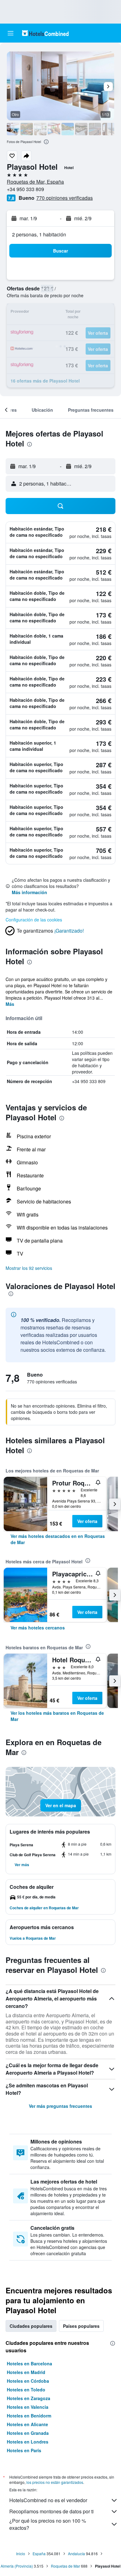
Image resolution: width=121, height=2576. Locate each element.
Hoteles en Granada (28, 2433)
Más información (29, 892)
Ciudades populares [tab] (31, 2326)
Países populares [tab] (81, 2326)
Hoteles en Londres (28, 2442)
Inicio (21, 2554)
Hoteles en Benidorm (29, 2416)
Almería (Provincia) (17, 2566)
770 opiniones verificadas (65, 198)
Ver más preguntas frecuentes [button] (60, 2106)
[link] (60, 1539)
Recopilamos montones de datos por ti (52, 2511)
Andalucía (76, 2554)
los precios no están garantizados (55, 2482)
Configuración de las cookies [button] (34, 920)
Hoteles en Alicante (27, 2424)
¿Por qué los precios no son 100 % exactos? (48, 2524)
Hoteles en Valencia (28, 2407)
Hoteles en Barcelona (29, 2363)
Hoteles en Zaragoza (29, 2398)
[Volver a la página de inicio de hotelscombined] (45, 33)
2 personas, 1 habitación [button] (39, 234)
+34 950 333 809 (25, 189)
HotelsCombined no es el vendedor (48, 2500)
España (39, 2554)
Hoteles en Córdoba (28, 2381)
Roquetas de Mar (65, 2566)
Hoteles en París (24, 2450)
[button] (11, 33)
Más (10, 1004)
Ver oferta (87, 1521)
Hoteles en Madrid (26, 2372)
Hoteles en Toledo (26, 2390)
